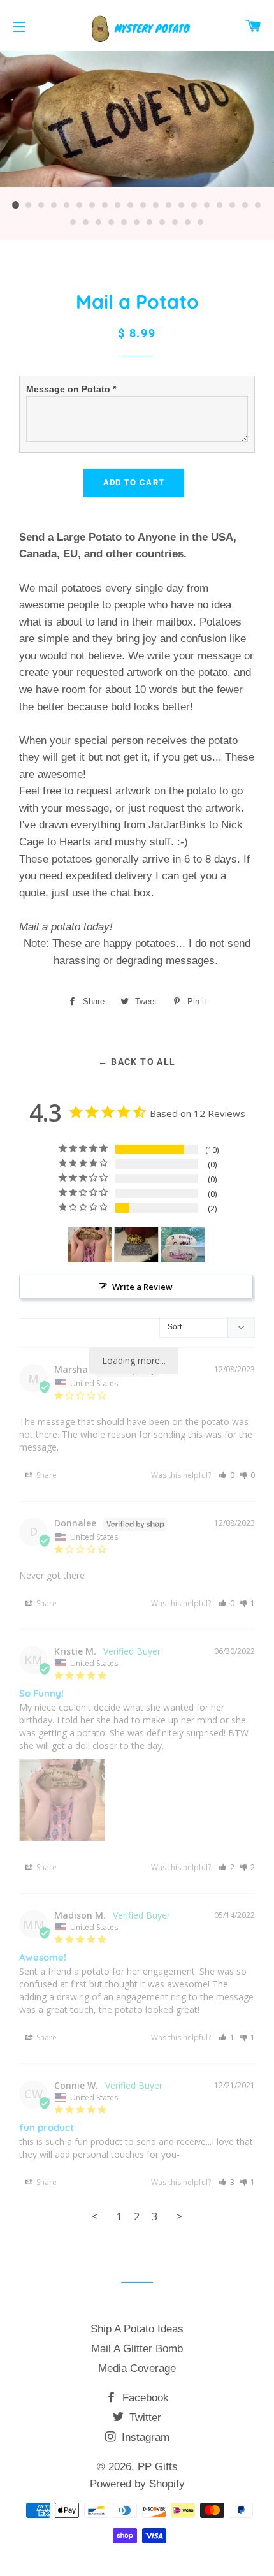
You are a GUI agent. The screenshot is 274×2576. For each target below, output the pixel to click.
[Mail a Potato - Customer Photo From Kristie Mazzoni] (90, 1245)
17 (220, 205)
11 (143, 205)
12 (156, 205)
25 (124, 223)
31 (201, 223)
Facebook (144, 2398)
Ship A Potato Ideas (137, 2329)
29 (175, 223)
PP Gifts (158, 2467)
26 (137, 223)
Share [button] (46, 1475)
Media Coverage (137, 2368)
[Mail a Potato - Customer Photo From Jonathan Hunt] (183, 1245)
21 (73, 223)
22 (86, 223)
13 (169, 205)
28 (162, 223)
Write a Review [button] (142, 1287)
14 (182, 205)
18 (233, 205)
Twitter (144, 2418)
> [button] (179, 2216)
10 (131, 205)
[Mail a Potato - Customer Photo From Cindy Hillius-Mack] (136, 1245)
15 (194, 205)
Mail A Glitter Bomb (137, 2349)
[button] (227, 1475)
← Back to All (137, 1062)
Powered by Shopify (137, 2484)
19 (245, 205)
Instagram (144, 2437)
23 (99, 223)
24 (112, 223)
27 (150, 223)
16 (207, 205)
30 (188, 223)
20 (258, 205)
